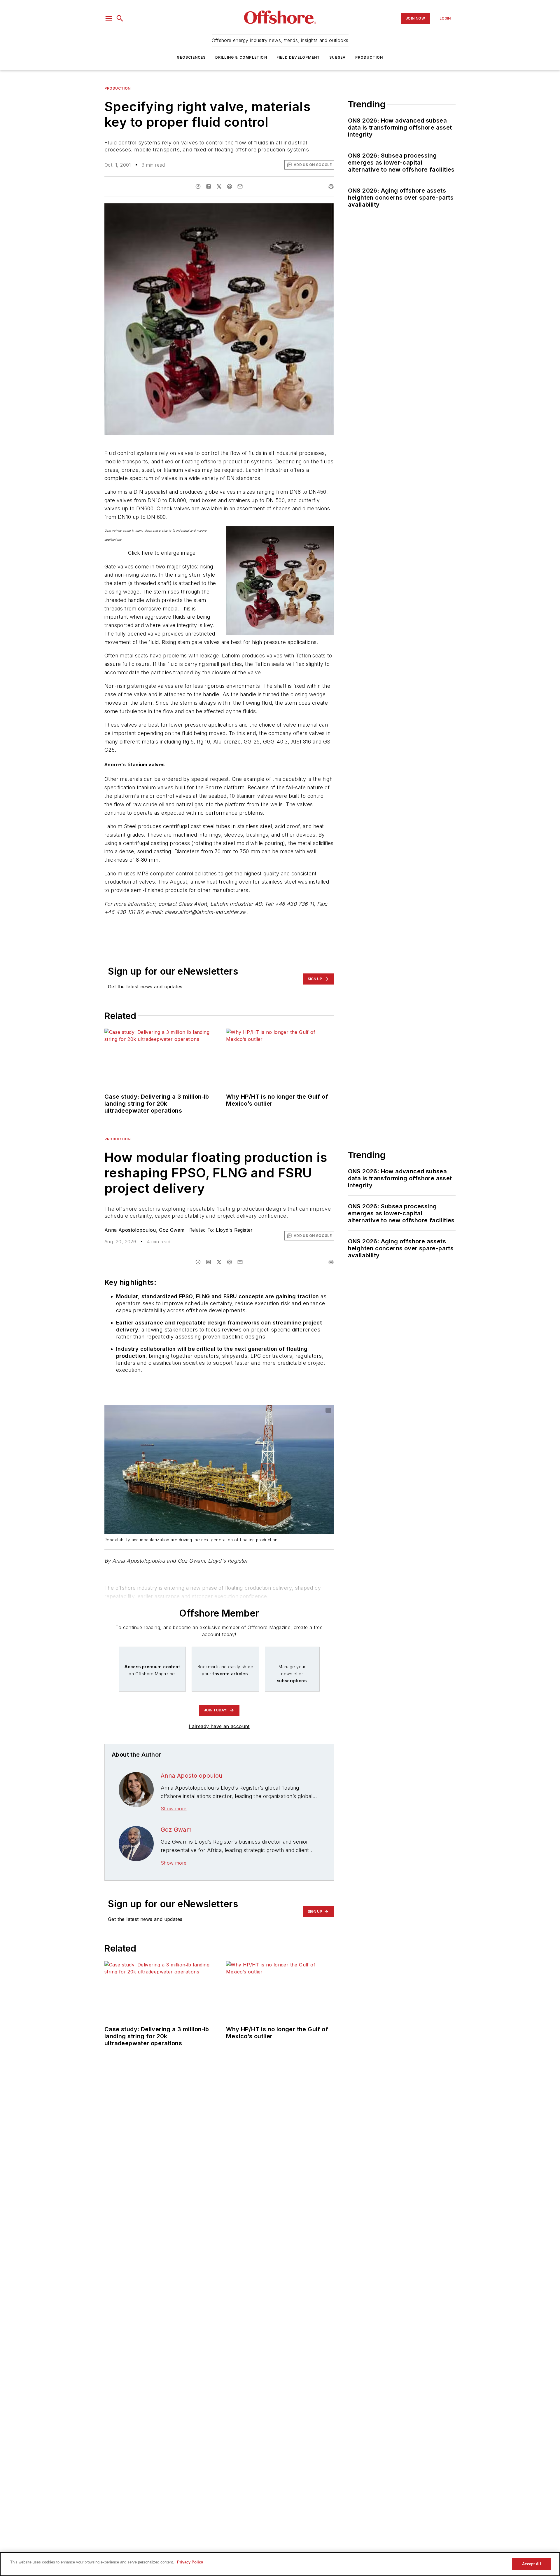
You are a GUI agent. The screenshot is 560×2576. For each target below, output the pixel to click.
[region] (280, 2564)
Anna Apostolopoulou (130, 1230)
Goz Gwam (172, 1230)
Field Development (298, 57)
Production (369, 57)
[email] (240, 186)
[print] (331, 186)
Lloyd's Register (234, 1230)
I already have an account (219, 1726)
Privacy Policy (190, 2562)
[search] (120, 18)
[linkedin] (209, 186)
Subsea (337, 57)
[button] (109, 18)
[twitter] (219, 186)
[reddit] (230, 186)
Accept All (531, 2564)
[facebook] (198, 186)
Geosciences (191, 57)
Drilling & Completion (241, 57)
